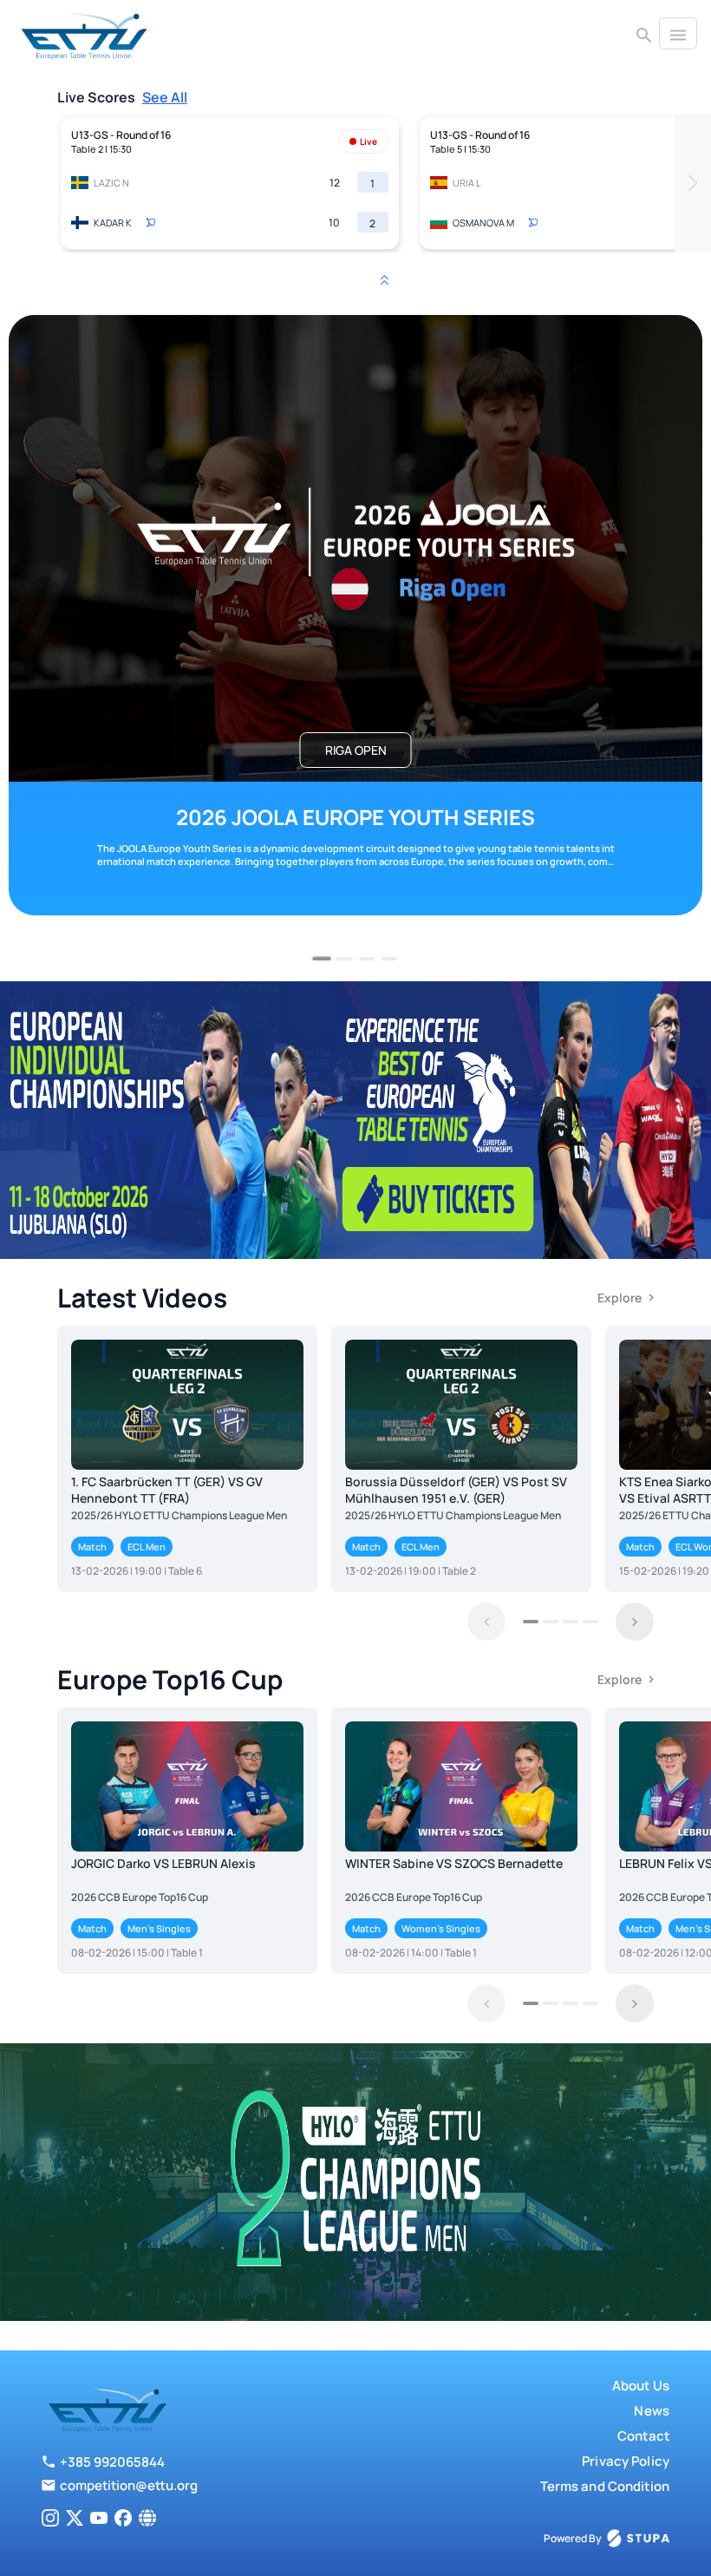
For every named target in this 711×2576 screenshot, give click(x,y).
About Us (641, 2386)
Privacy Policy (626, 2461)
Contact (643, 2436)
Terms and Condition (605, 2486)
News (652, 2411)
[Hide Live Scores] (384, 280)
